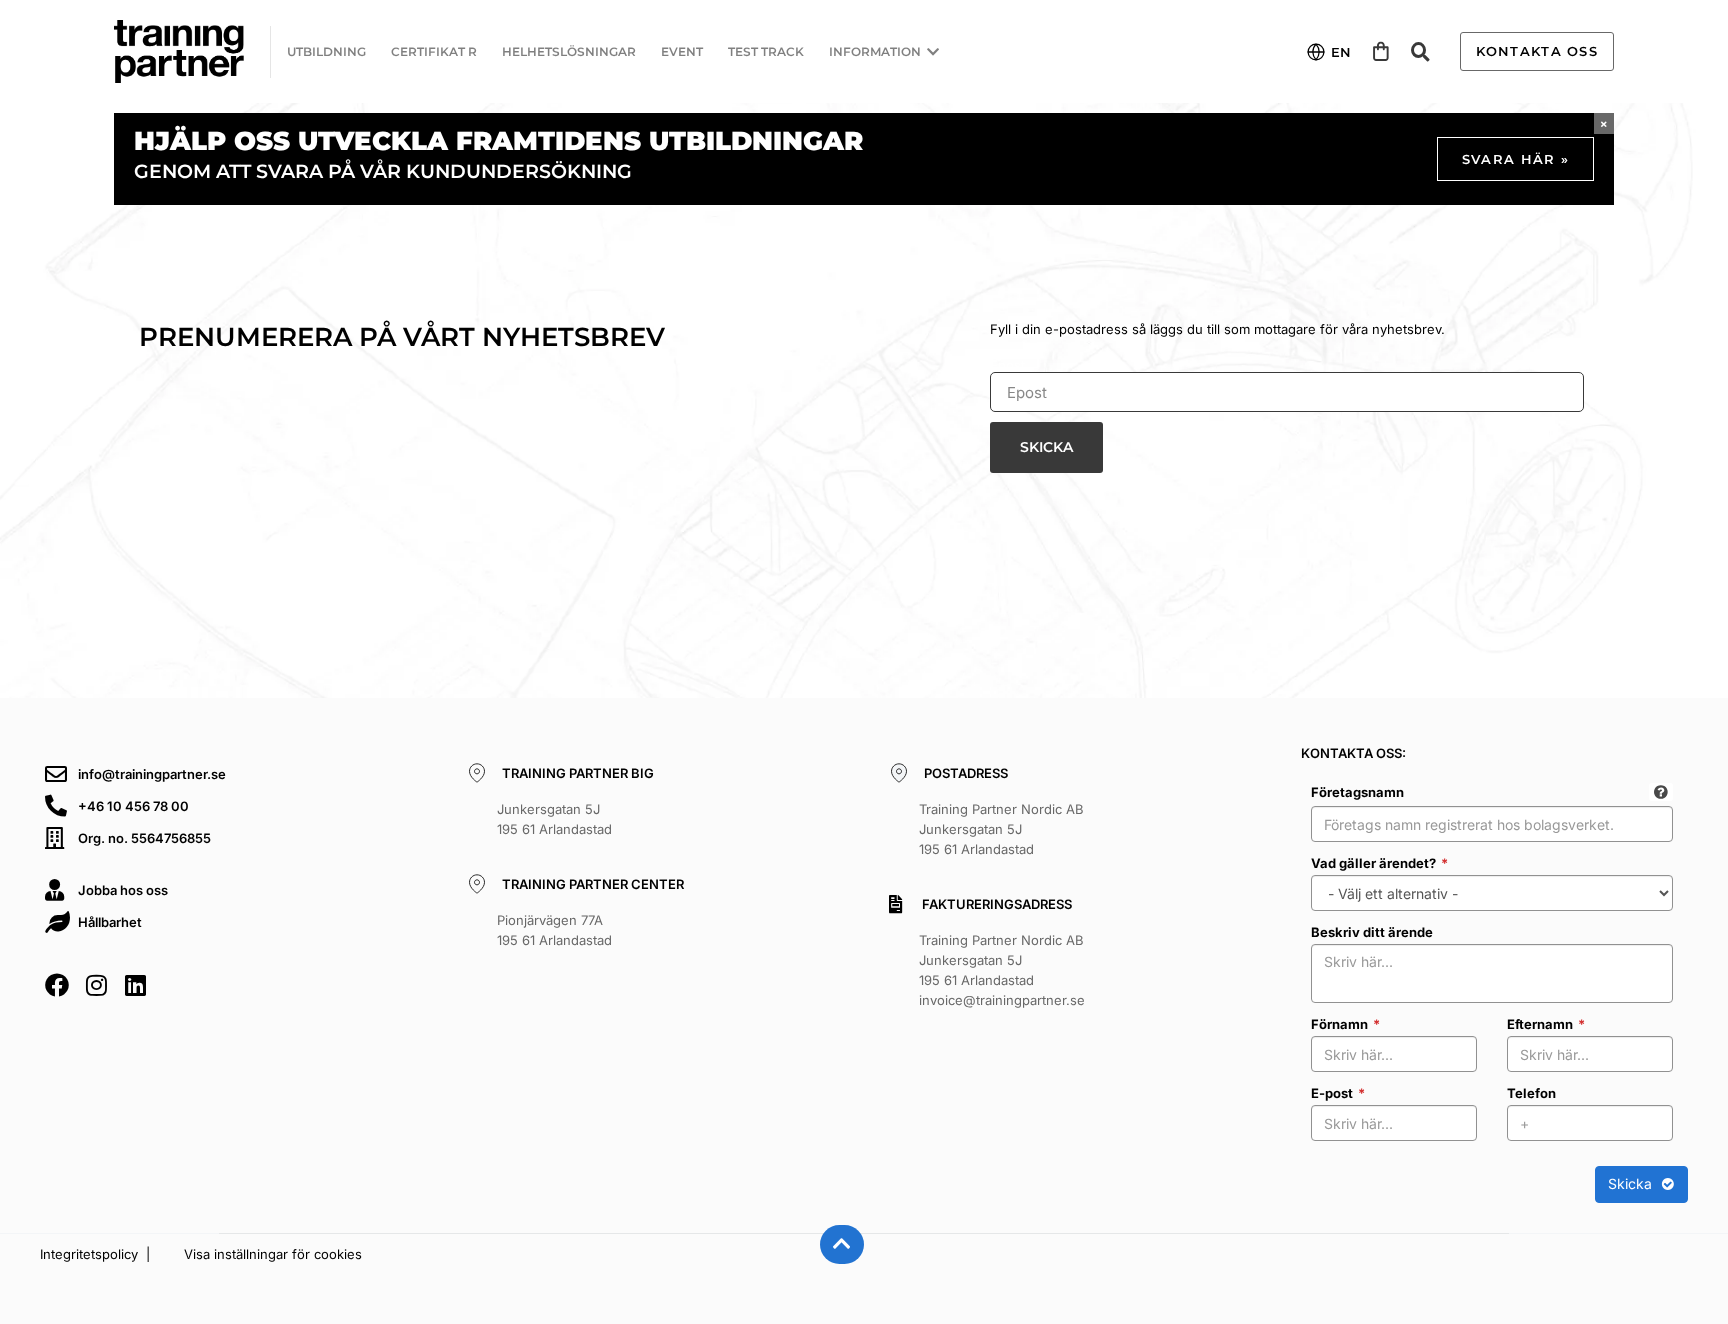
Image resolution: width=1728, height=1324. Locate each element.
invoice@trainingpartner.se (1002, 1000)
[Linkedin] (135, 985)
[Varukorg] (1381, 51)
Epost (1007, 365)
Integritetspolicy (89, 1254)
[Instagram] (96, 985)
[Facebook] (57, 985)
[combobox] (1492, 824)
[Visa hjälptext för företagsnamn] (1661, 792)
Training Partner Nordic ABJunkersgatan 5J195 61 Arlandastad (1001, 829)
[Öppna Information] (933, 52)
